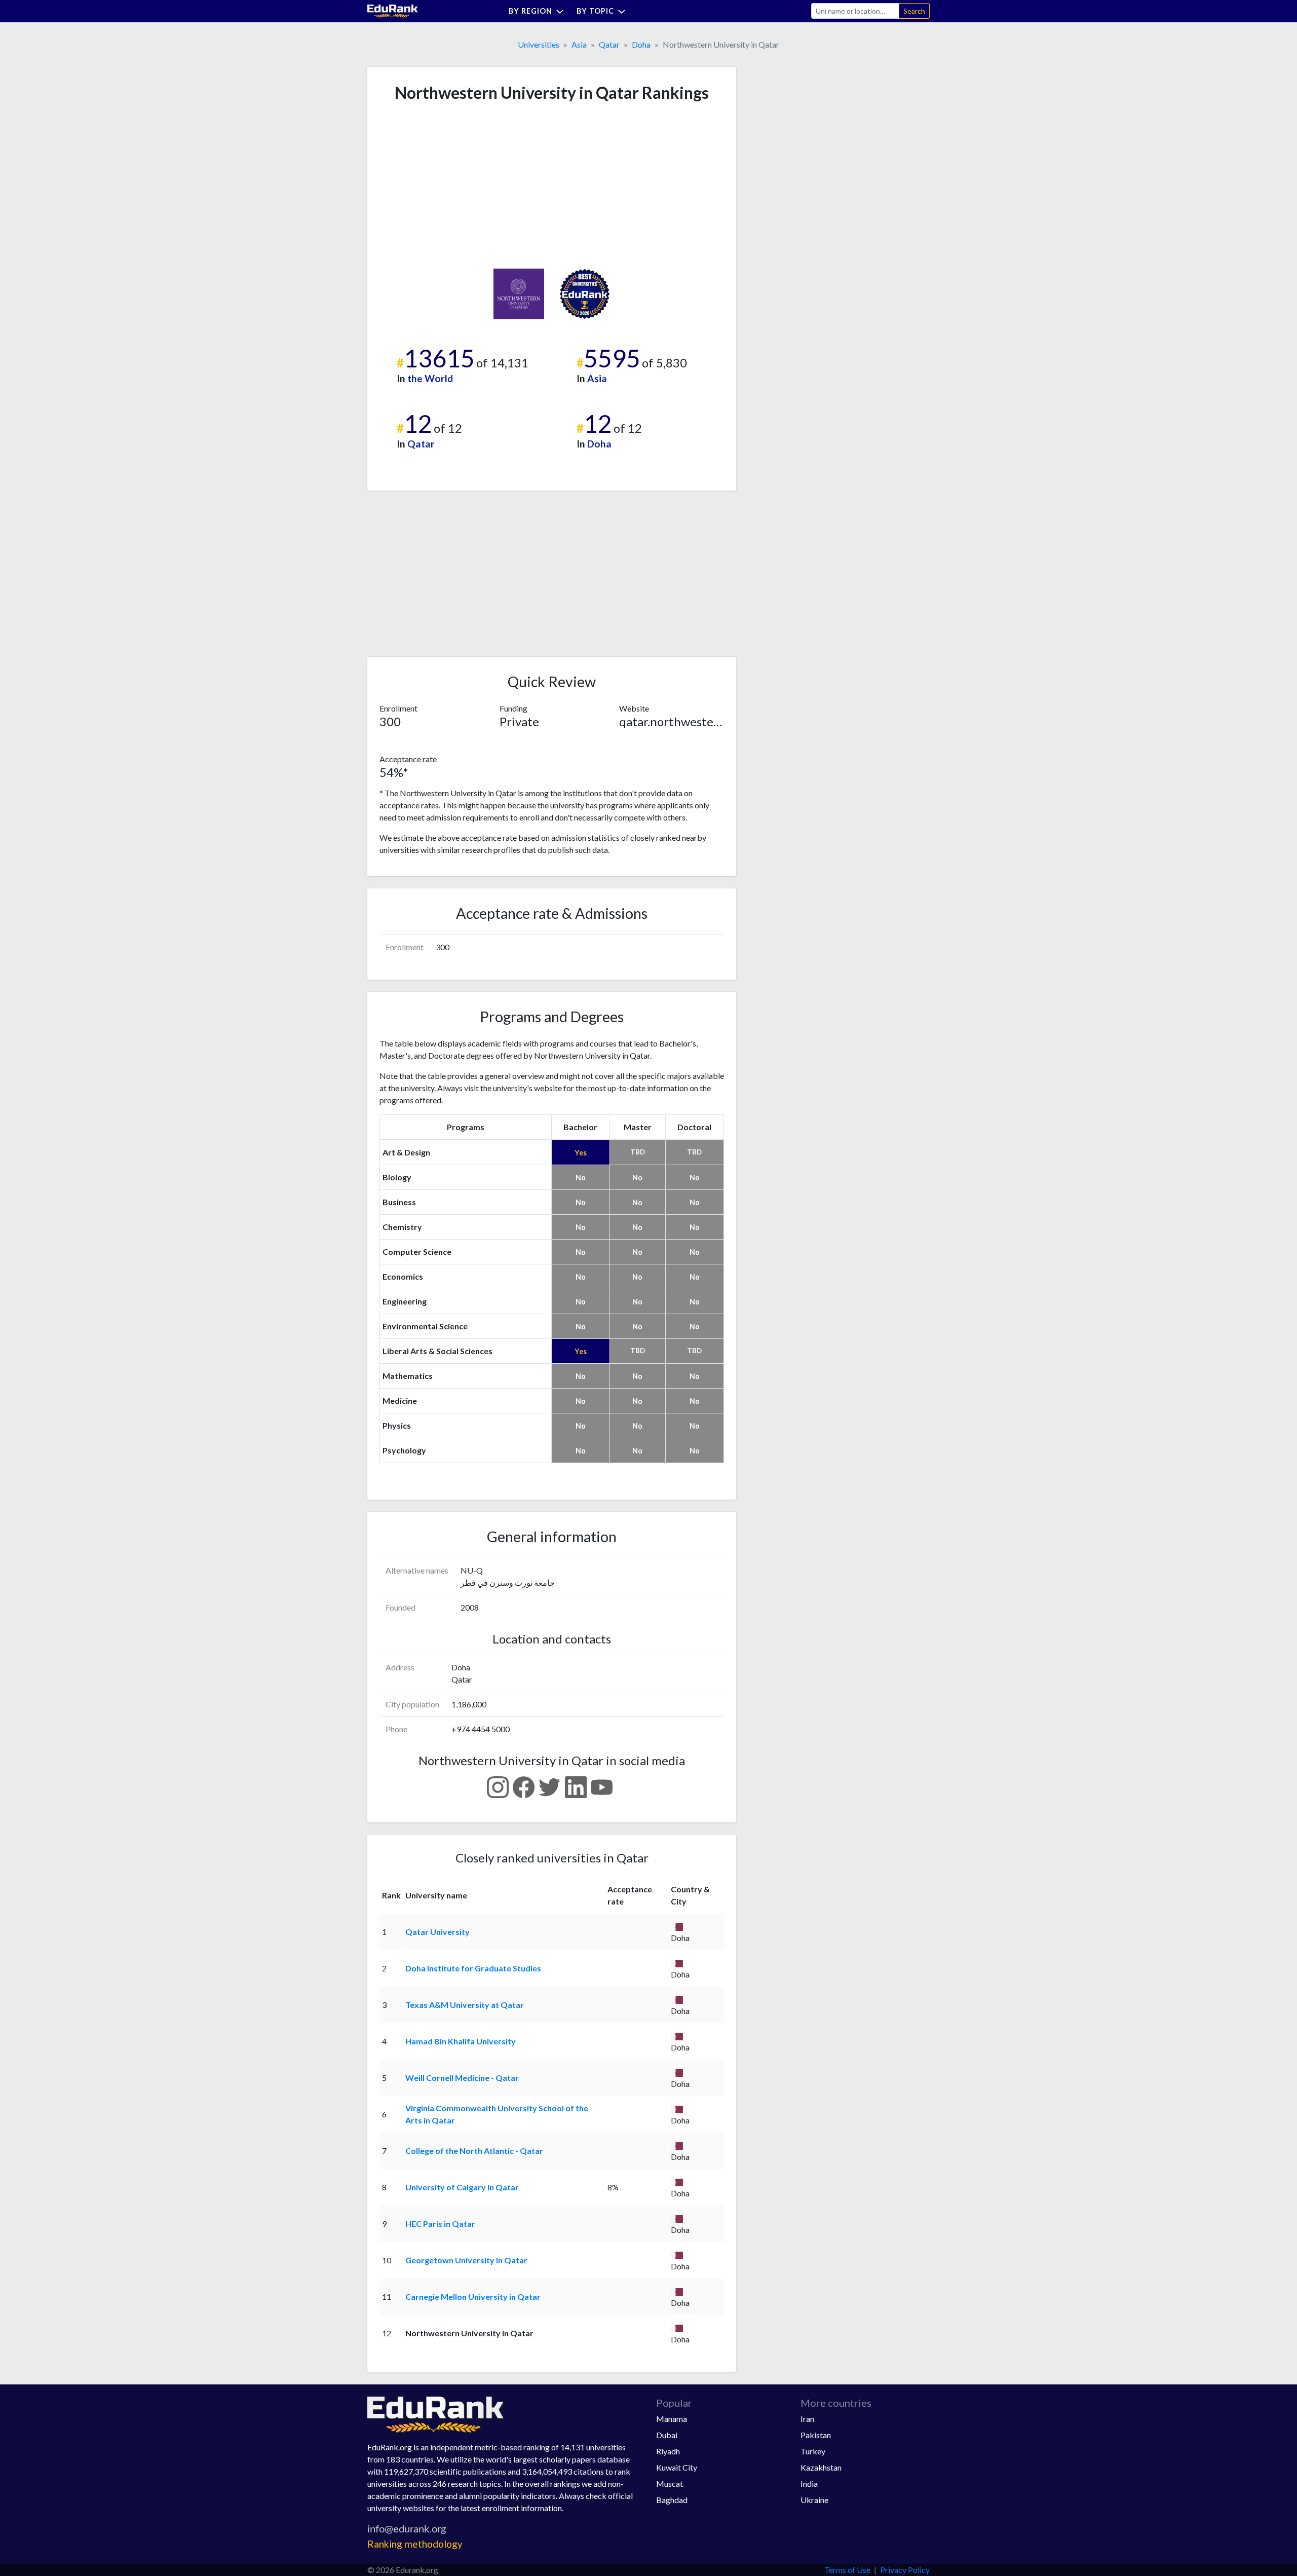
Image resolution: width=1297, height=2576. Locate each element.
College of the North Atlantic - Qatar (474, 2151)
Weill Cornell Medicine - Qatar (462, 2078)
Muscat (670, 2484)
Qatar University (437, 1932)
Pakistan (816, 2435)
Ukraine (814, 2500)
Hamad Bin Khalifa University (461, 2041)
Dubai (667, 2435)
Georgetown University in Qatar (466, 2260)
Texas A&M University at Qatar (465, 2005)
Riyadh (668, 2451)
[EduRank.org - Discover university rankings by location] (393, 10)
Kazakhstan (821, 2467)
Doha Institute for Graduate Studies (473, 1968)
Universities (539, 44)
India (809, 2484)
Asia (579, 44)
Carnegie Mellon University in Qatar (473, 2297)
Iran (807, 2419)
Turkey (813, 2451)
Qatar (609, 44)
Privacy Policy (905, 2570)
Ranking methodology (415, 2544)
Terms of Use (847, 2570)
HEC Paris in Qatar (440, 2224)
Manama (672, 2419)
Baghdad (672, 2500)
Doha (641, 44)
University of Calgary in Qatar (462, 2187)
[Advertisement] (455, 185)
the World (430, 378)
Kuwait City (677, 2467)
